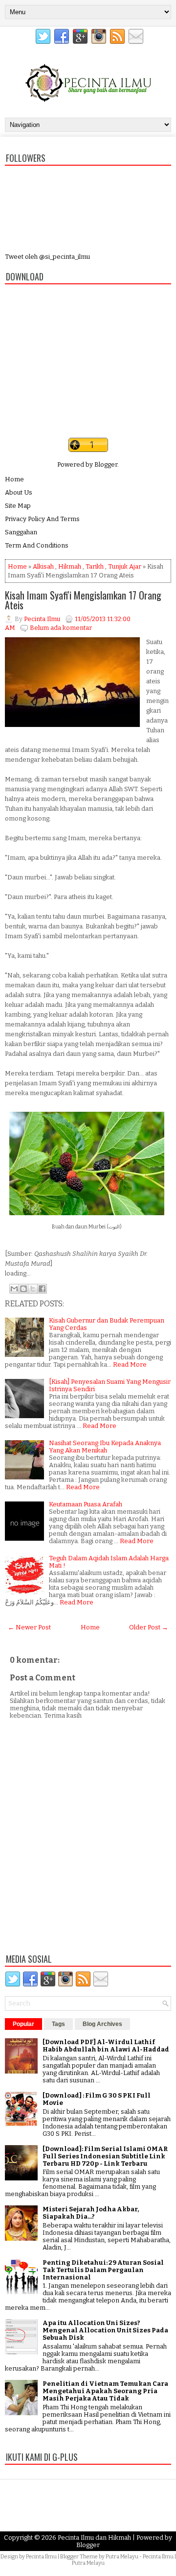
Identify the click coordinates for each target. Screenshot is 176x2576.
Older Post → (149, 1627)
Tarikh (95, 566)
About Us (19, 492)
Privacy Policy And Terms (42, 519)
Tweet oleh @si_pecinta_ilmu (47, 257)
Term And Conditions (37, 545)
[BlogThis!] (23, 1289)
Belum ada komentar (61, 628)
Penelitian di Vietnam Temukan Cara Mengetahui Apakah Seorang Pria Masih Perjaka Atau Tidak (105, 2391)
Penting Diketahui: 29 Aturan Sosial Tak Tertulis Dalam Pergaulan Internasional (103, 2270)
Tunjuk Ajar (125, 566)
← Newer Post (29, 1627)
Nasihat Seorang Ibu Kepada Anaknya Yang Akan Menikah (105, 1447)
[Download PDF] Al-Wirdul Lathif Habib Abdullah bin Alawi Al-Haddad (106, 2046)
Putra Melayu (122, 2557)
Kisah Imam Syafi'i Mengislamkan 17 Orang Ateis (83, 600)
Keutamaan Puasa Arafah (86, 1504)
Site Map (18, 506)
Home (14, 479)
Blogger (106, 464)
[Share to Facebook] (42, 1289)
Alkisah (43, 566)
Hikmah (70, 566)
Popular (23, 2024)
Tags (58, 2024)
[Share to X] (33, 1289)
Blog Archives (102, 2024)
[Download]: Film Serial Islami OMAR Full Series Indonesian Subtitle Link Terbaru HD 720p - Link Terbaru (105, 2156)
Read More (130, 1364)
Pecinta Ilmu (41, 2557)
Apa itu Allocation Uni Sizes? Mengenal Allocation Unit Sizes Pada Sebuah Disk (105, 2330)
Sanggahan (21, 532)
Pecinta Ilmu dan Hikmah (94, 2538)
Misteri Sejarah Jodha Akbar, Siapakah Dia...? (91, 2213)
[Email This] (14, 1289)
